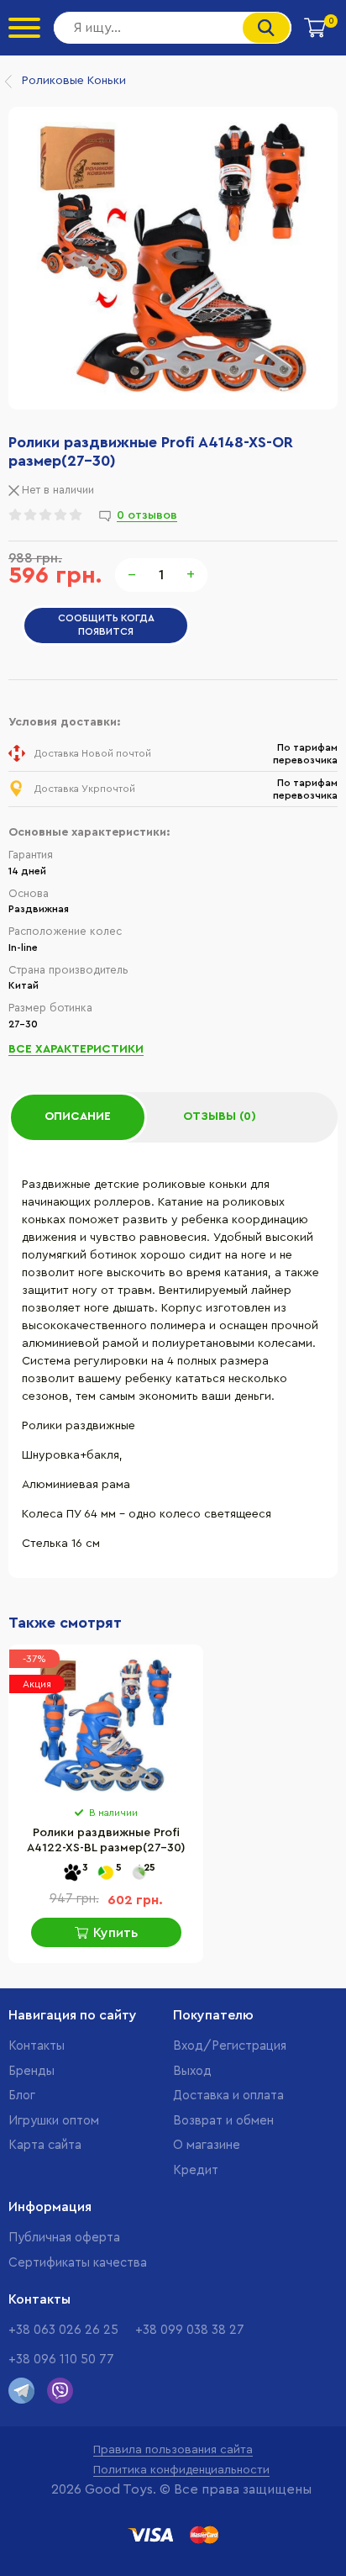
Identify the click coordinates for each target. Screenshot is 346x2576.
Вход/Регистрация (230, 2046)
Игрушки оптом (54, 2121)
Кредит (196, 2170)
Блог (22, 2096)
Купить (115, 1933)
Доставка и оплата (228, 2096)
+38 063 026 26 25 (63, 2330)
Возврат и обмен (223, 2121)
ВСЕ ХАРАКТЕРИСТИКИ (76, 1049)
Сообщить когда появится (106, 625)
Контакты (37, 2046)
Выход (192, 2071)
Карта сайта (45, 2145)
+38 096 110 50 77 (61, 2360)
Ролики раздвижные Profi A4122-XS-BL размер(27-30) (106, 1840)
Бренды (31, 2071)
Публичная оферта (64, 2238)
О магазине (207, 2145)
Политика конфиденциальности (181, 2470)
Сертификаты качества (78, 2263)
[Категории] (24, 28)
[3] (72, 1874)
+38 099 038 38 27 (190, 2330)
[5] (106, 1874)
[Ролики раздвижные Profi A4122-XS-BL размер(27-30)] (106, 1725)
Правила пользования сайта (173, 2450)
